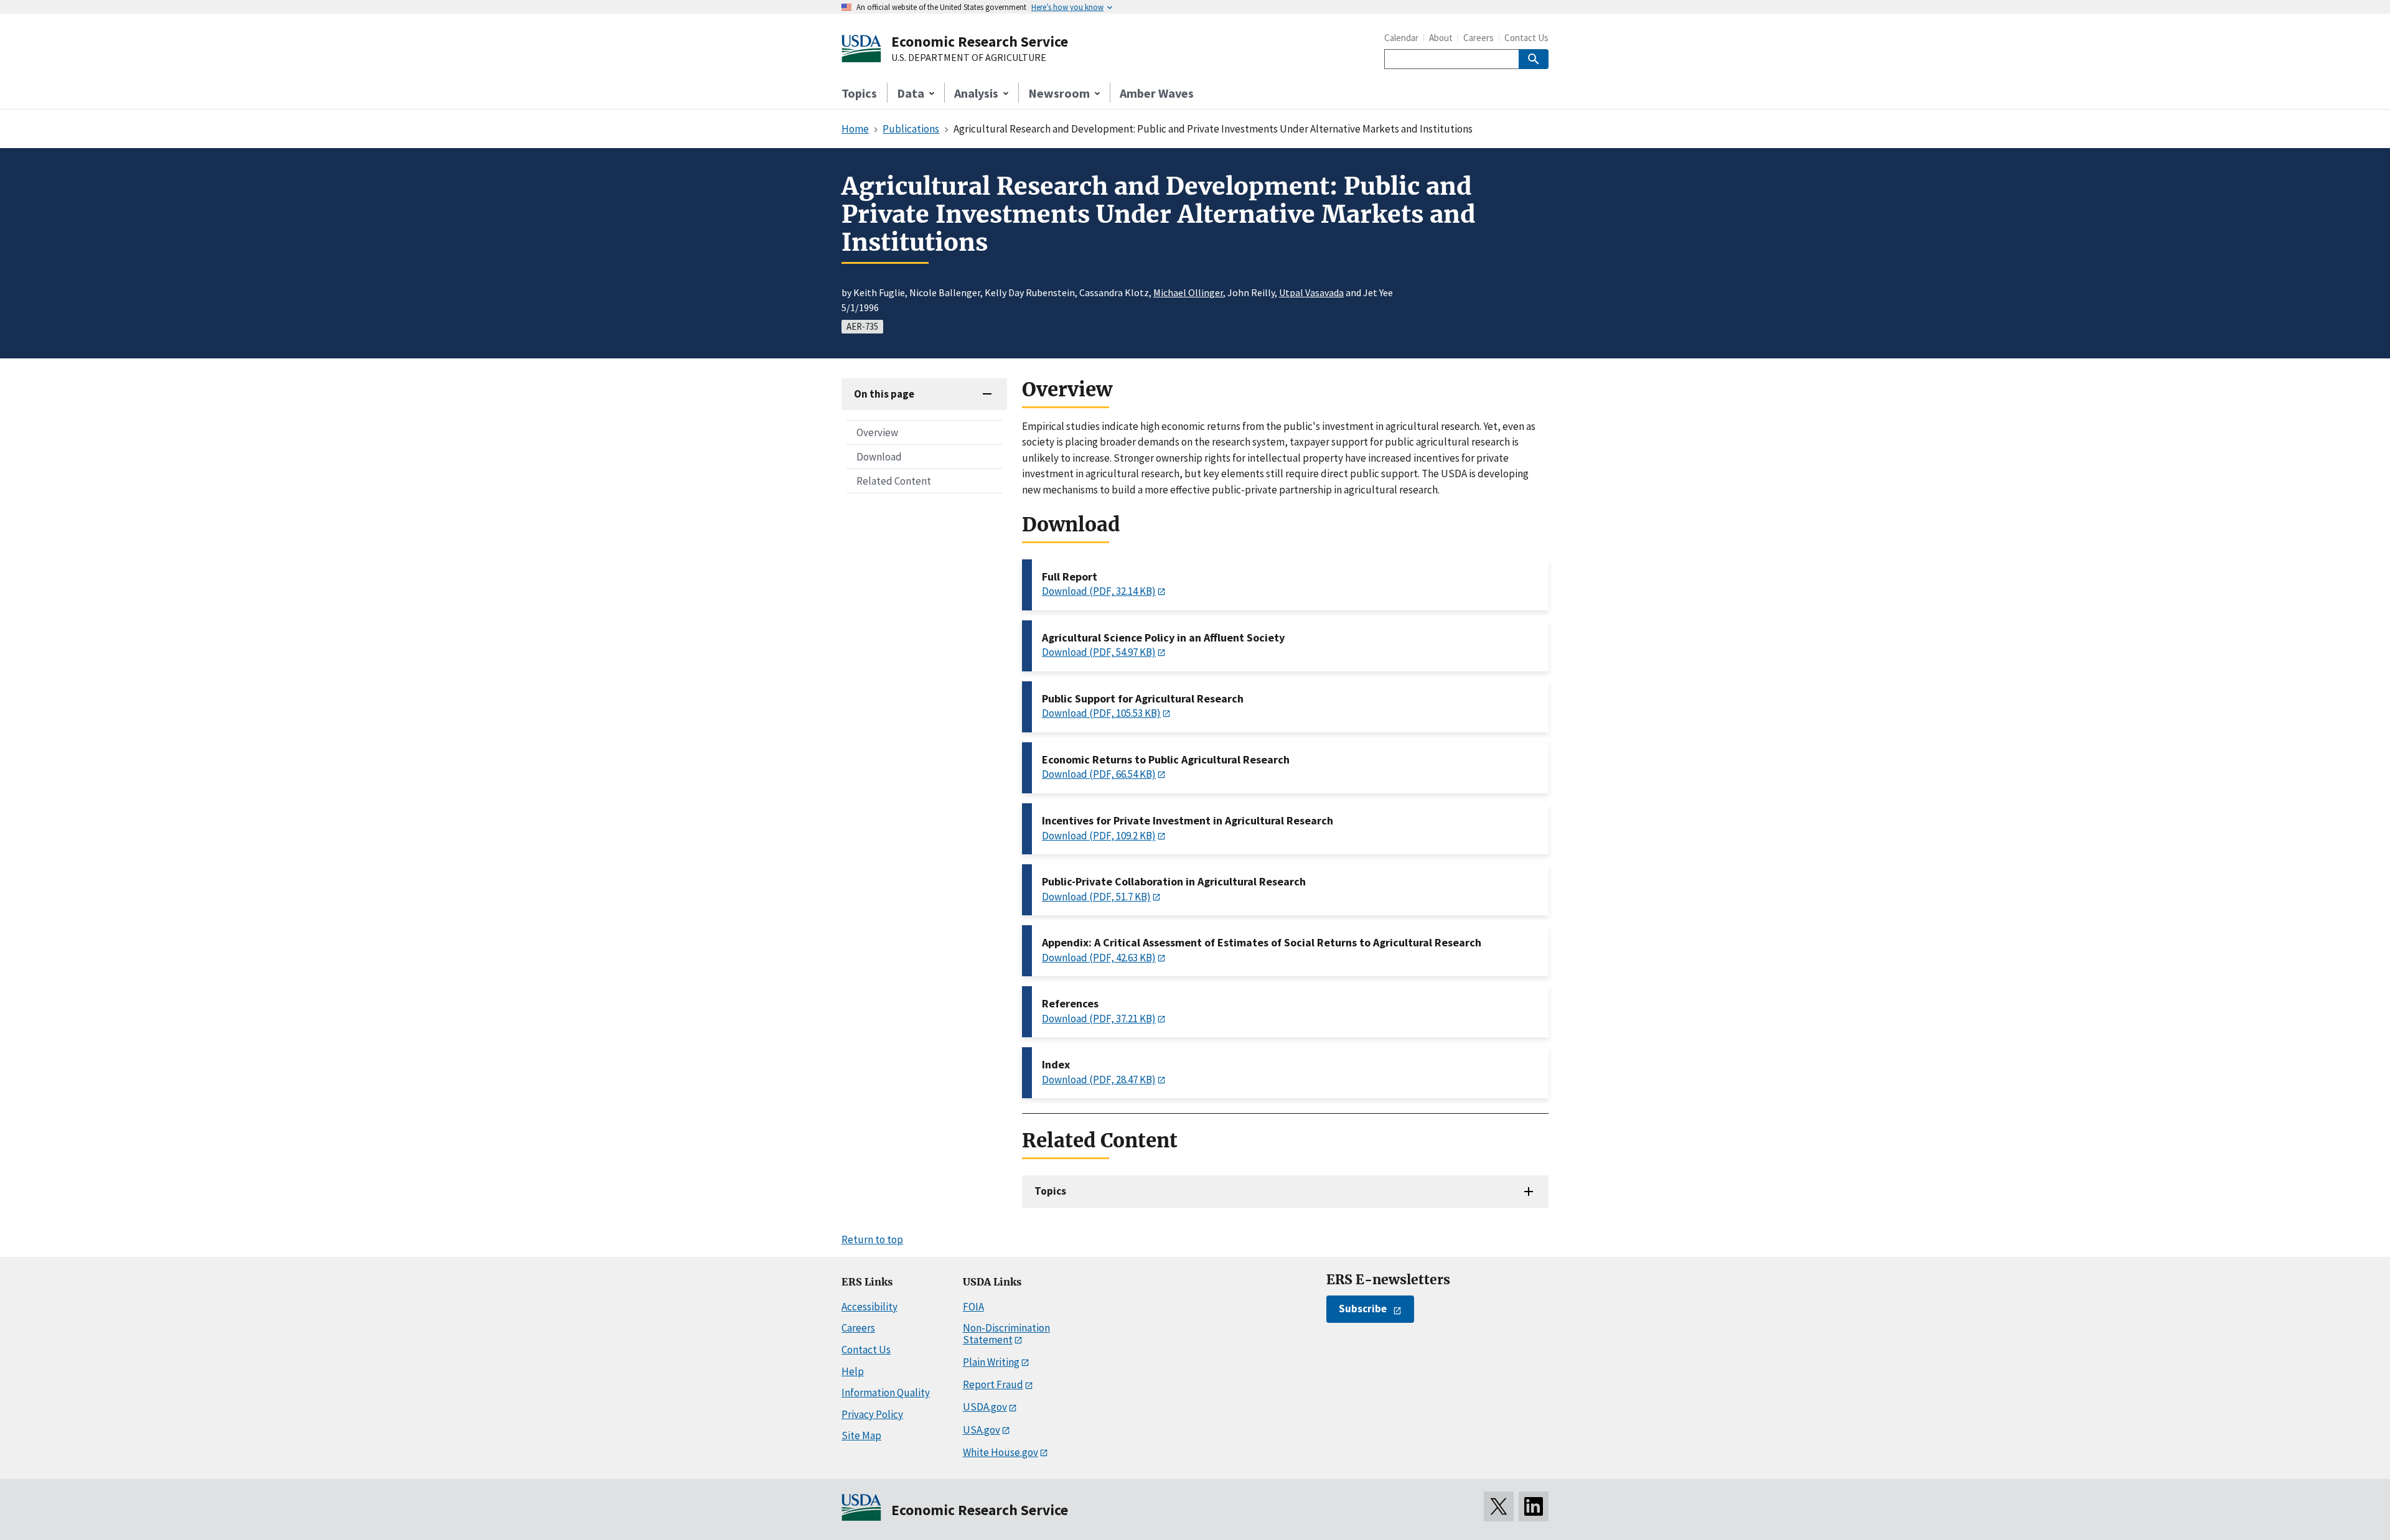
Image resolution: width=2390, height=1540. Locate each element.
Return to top (872, 1239)
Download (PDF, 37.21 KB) (1099, 1019)
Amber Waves (1157, 93)
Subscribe (1363, 1309)
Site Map (861, 1435)
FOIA (973, 1307)
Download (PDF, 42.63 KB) (1099, 958)
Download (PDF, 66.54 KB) (1099, 774)
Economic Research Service (980, 41)
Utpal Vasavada (1311, 292)
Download (879, 457)
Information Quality (886, 1393)
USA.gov (982, 1430)
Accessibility (869, 1307)
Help (853, 1371)
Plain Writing (991, 1362)
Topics (859, 93)
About (1441, 38)
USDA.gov (985, 1407)
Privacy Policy (872, 1414)
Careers (1479, 38)
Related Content (894, 481)
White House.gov (1001, 1452)
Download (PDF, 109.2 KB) (1099, 836)
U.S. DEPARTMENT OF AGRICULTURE (969, 58)
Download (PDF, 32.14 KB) (1099, 591)
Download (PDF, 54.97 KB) (1099, 652)
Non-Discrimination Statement (1006, 1334)
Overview (877, 432)
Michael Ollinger (1188, 292)
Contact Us (1526, 38)
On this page (884, 394)
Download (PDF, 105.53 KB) (1101, 713)
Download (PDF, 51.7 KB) (1096, 897)
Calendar (1401, 38)
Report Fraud (993, 1384)
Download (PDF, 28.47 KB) (1099, 1080)
